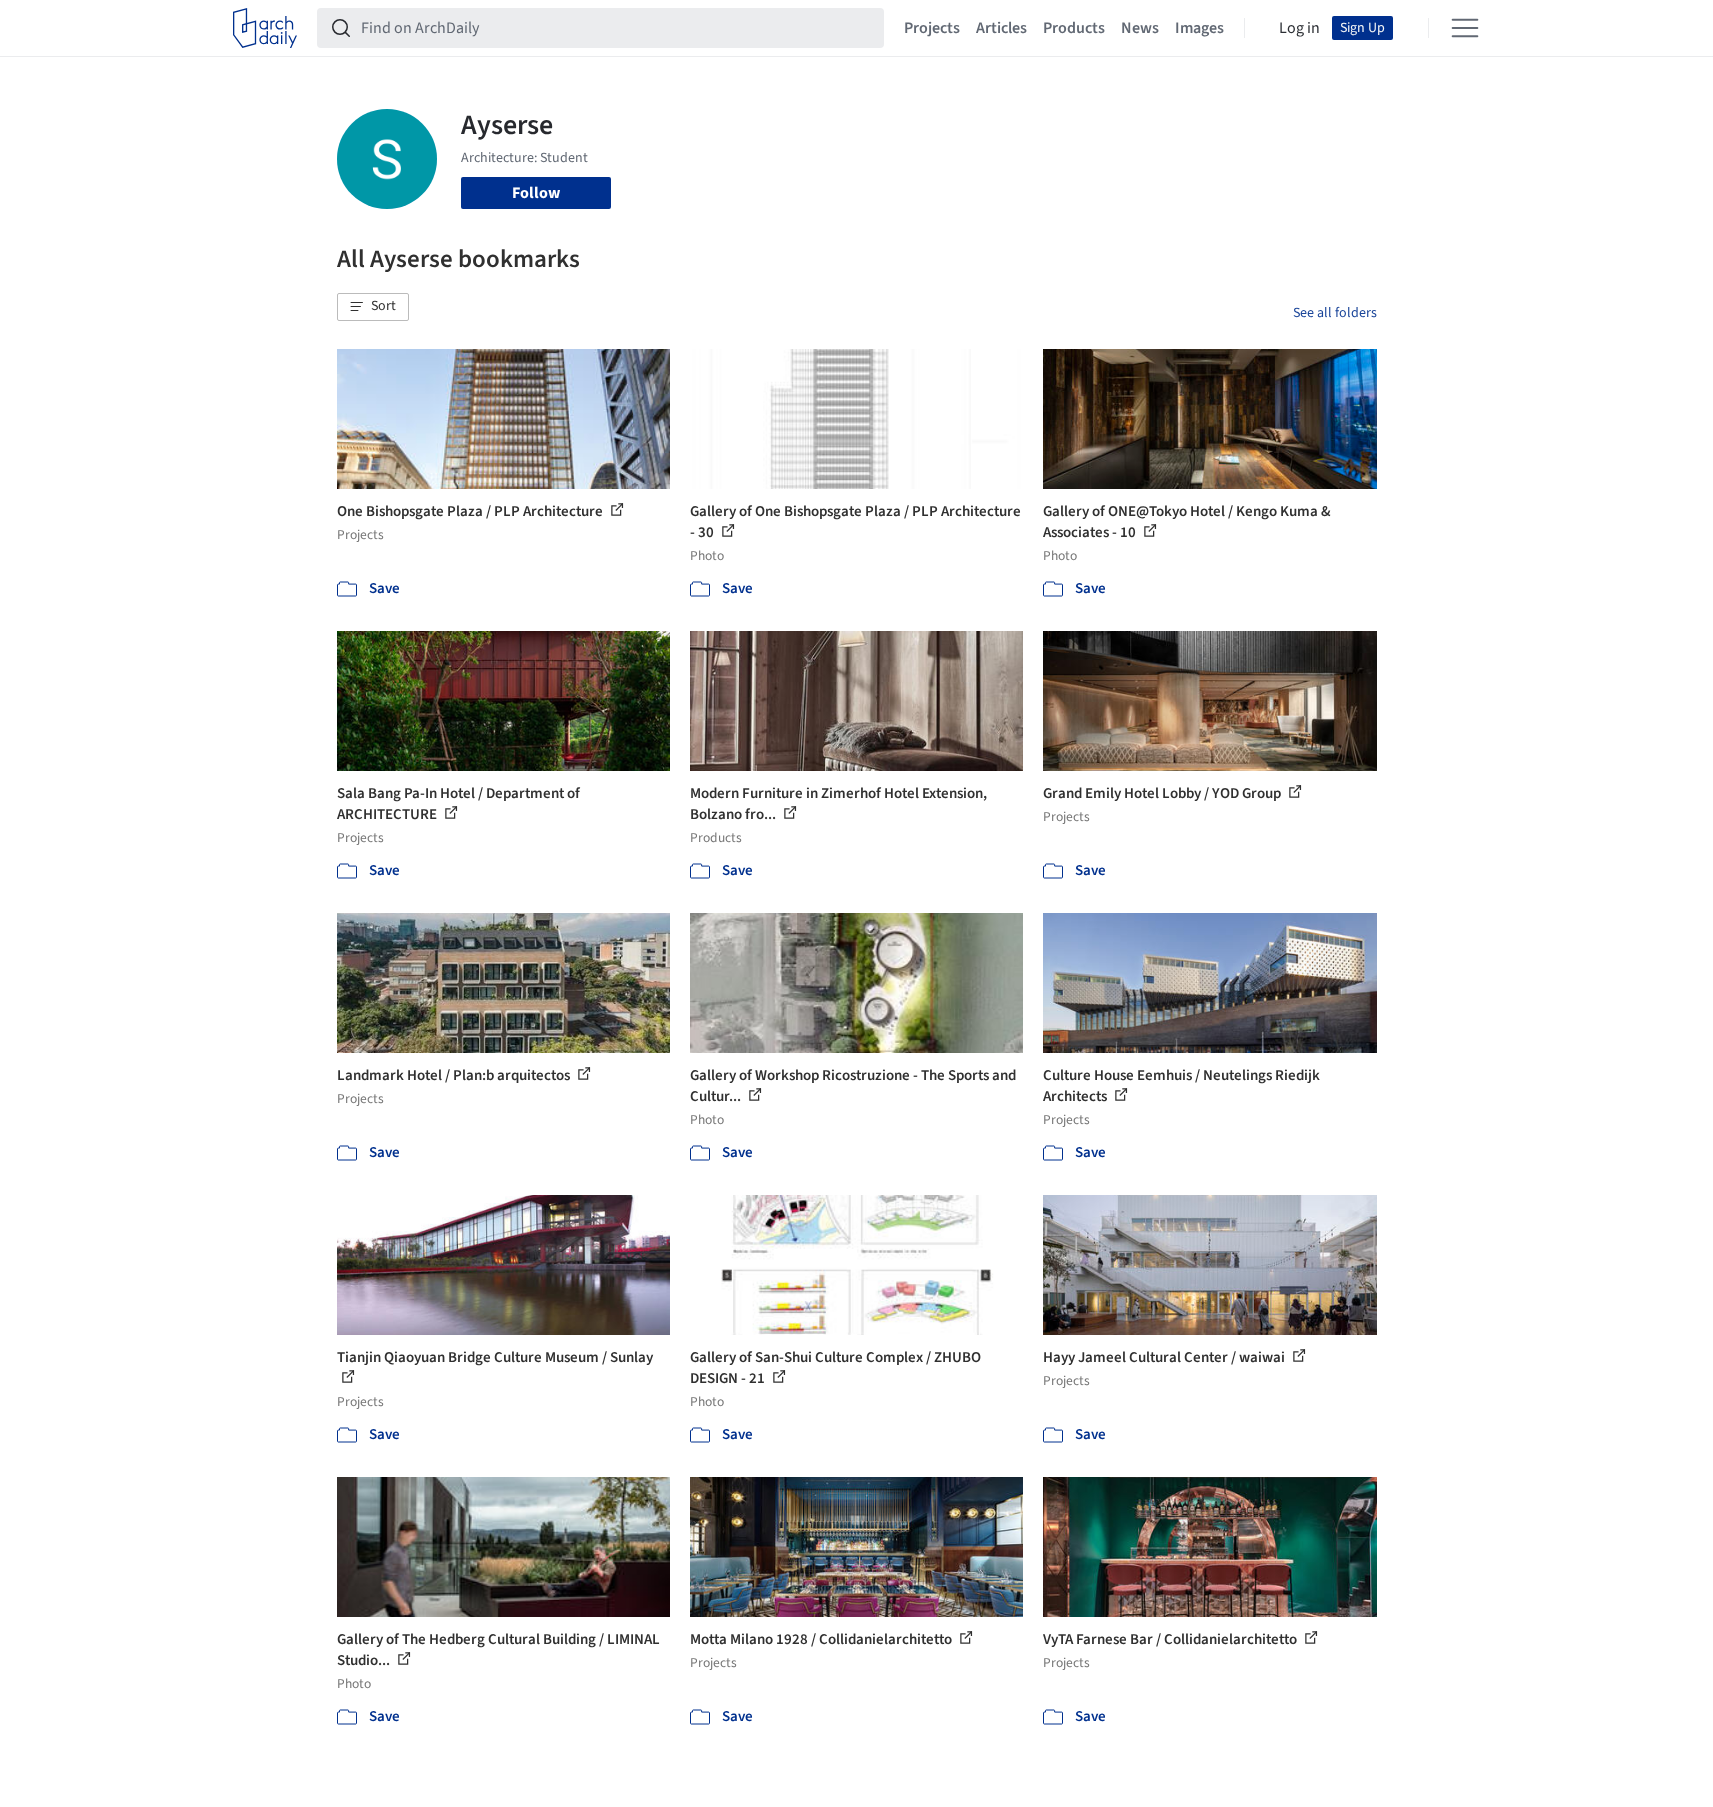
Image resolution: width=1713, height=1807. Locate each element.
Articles (1001, 28)
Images (1199, 28)
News (1140, 28)
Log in (1299, 28)
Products (1074, 28)
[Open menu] (1465, 28)
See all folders (1335, 313)
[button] (373, 307)
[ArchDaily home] (265, 28)
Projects (932, 28)
